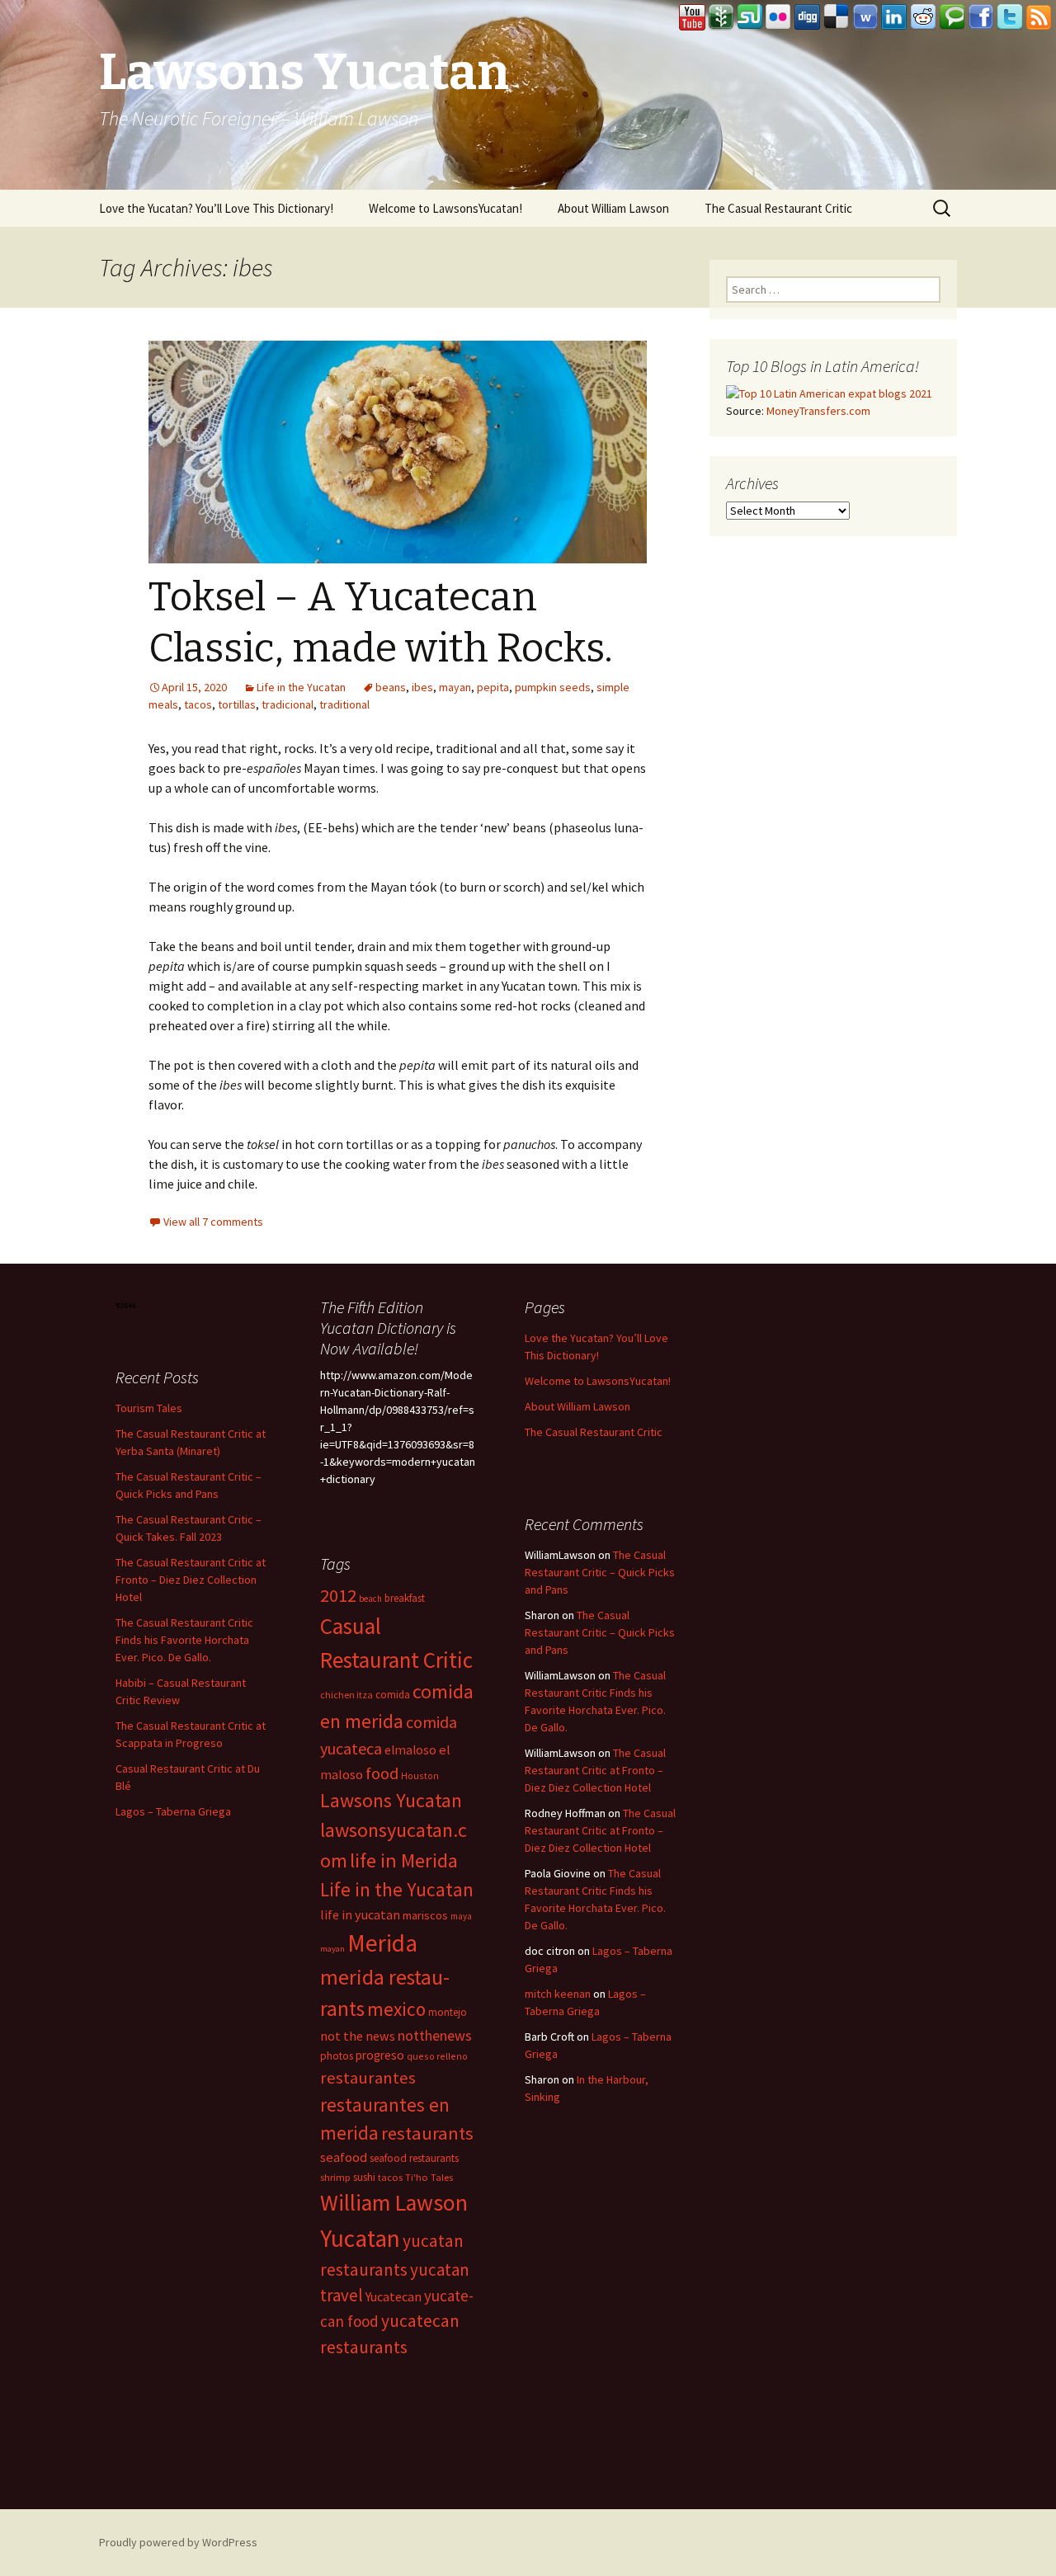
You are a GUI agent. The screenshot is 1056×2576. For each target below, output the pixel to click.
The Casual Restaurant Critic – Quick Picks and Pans (600, 1572)
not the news (358, 2036)
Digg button (808, 17)
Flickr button (779, 17)
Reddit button (923, 17)
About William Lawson (613, 208)
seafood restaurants (414, 2158)
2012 (338, 1595)
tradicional (288, 704)
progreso (380, 2055)
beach (370, 1599)
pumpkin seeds (553, 687)
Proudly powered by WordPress (178, 2542)
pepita (493, 687)
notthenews (435, 2035)
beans (391, 687)
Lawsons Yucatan (391, 1800)
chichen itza (346, 1695)
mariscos (425, 1915)
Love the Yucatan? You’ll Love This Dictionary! (216, 208)
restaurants (427, 2133)
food (382, 1773)
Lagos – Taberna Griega (173, 1811)
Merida (382, 1943)
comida (393, 1695)
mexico (396, 2009)
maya (461, 1916)
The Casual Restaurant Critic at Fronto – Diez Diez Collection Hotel (191, 1580)
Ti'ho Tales (429, 2177)
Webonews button (865, 17)
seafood (344, 2157)
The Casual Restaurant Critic (778, 208)
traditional (344, 704)
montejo (448, 2012)
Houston (420, 1775)
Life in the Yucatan (301, 687)
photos (337, 2056)
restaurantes (368, 2078)
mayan (455, 687)
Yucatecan (394, 2296)
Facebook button (981, 17)
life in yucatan (360, 1914)
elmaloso (410, 1750)
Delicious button (837, 17)
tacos (198, 704)
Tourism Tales (149, 1408)
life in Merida (404, 1860)
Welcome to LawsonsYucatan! (445, 208)
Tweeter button (1010, 17)
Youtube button (692, 17)
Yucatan (360, 2238)
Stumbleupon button (750, 17)
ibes (422, 687)
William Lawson (394, 2203)
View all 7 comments (213, 1222)
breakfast (405, 1598)
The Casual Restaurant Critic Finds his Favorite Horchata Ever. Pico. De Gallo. (184, 1640)
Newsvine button (721, 17)
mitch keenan (558, 1994)
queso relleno (437, 2056)
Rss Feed (1039, 17)
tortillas (237, 704)
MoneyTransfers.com (818, 411)
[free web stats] (127, 1305)
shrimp (335, 2177)
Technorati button (952, 17)
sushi (364, 2177)
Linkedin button (894, 17)
